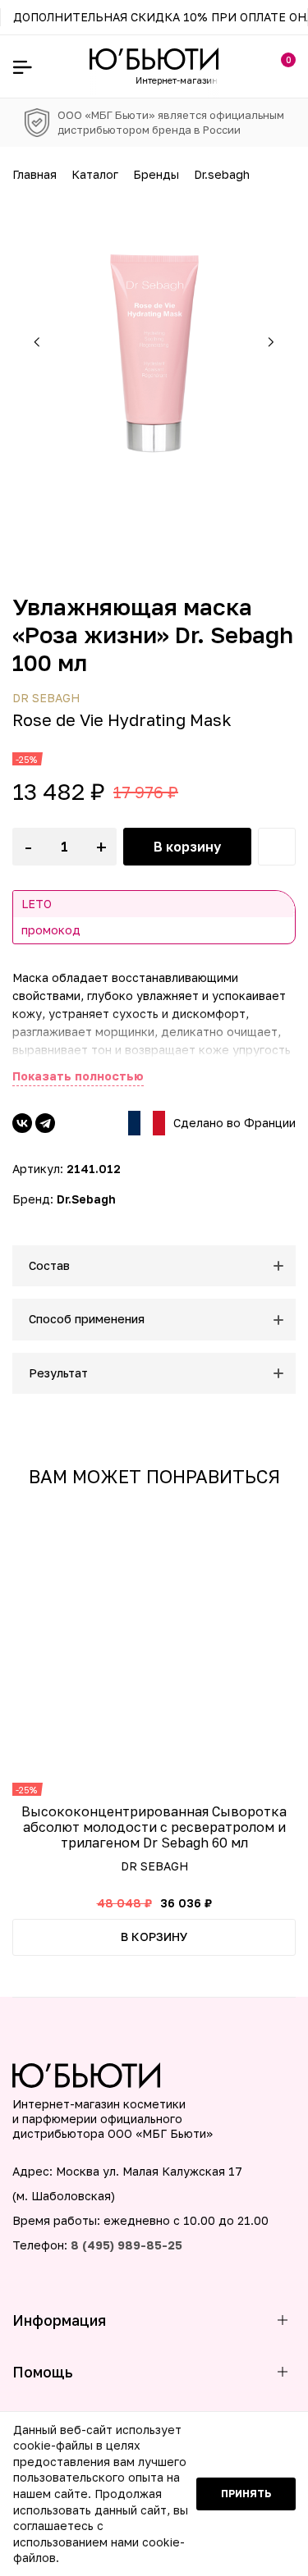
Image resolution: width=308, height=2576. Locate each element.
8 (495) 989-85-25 (126, 2245)
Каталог (95, 174)
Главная (34, 174)
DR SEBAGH (46, 698)
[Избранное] (277, 847)
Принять (246, 2494)
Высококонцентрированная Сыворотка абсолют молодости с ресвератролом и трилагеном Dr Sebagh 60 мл (154, 1827)
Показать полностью (78, 1076)
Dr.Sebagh (222, 174)
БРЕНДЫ (156, 174)
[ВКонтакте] (22, 1123)
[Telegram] (45, 1123)
